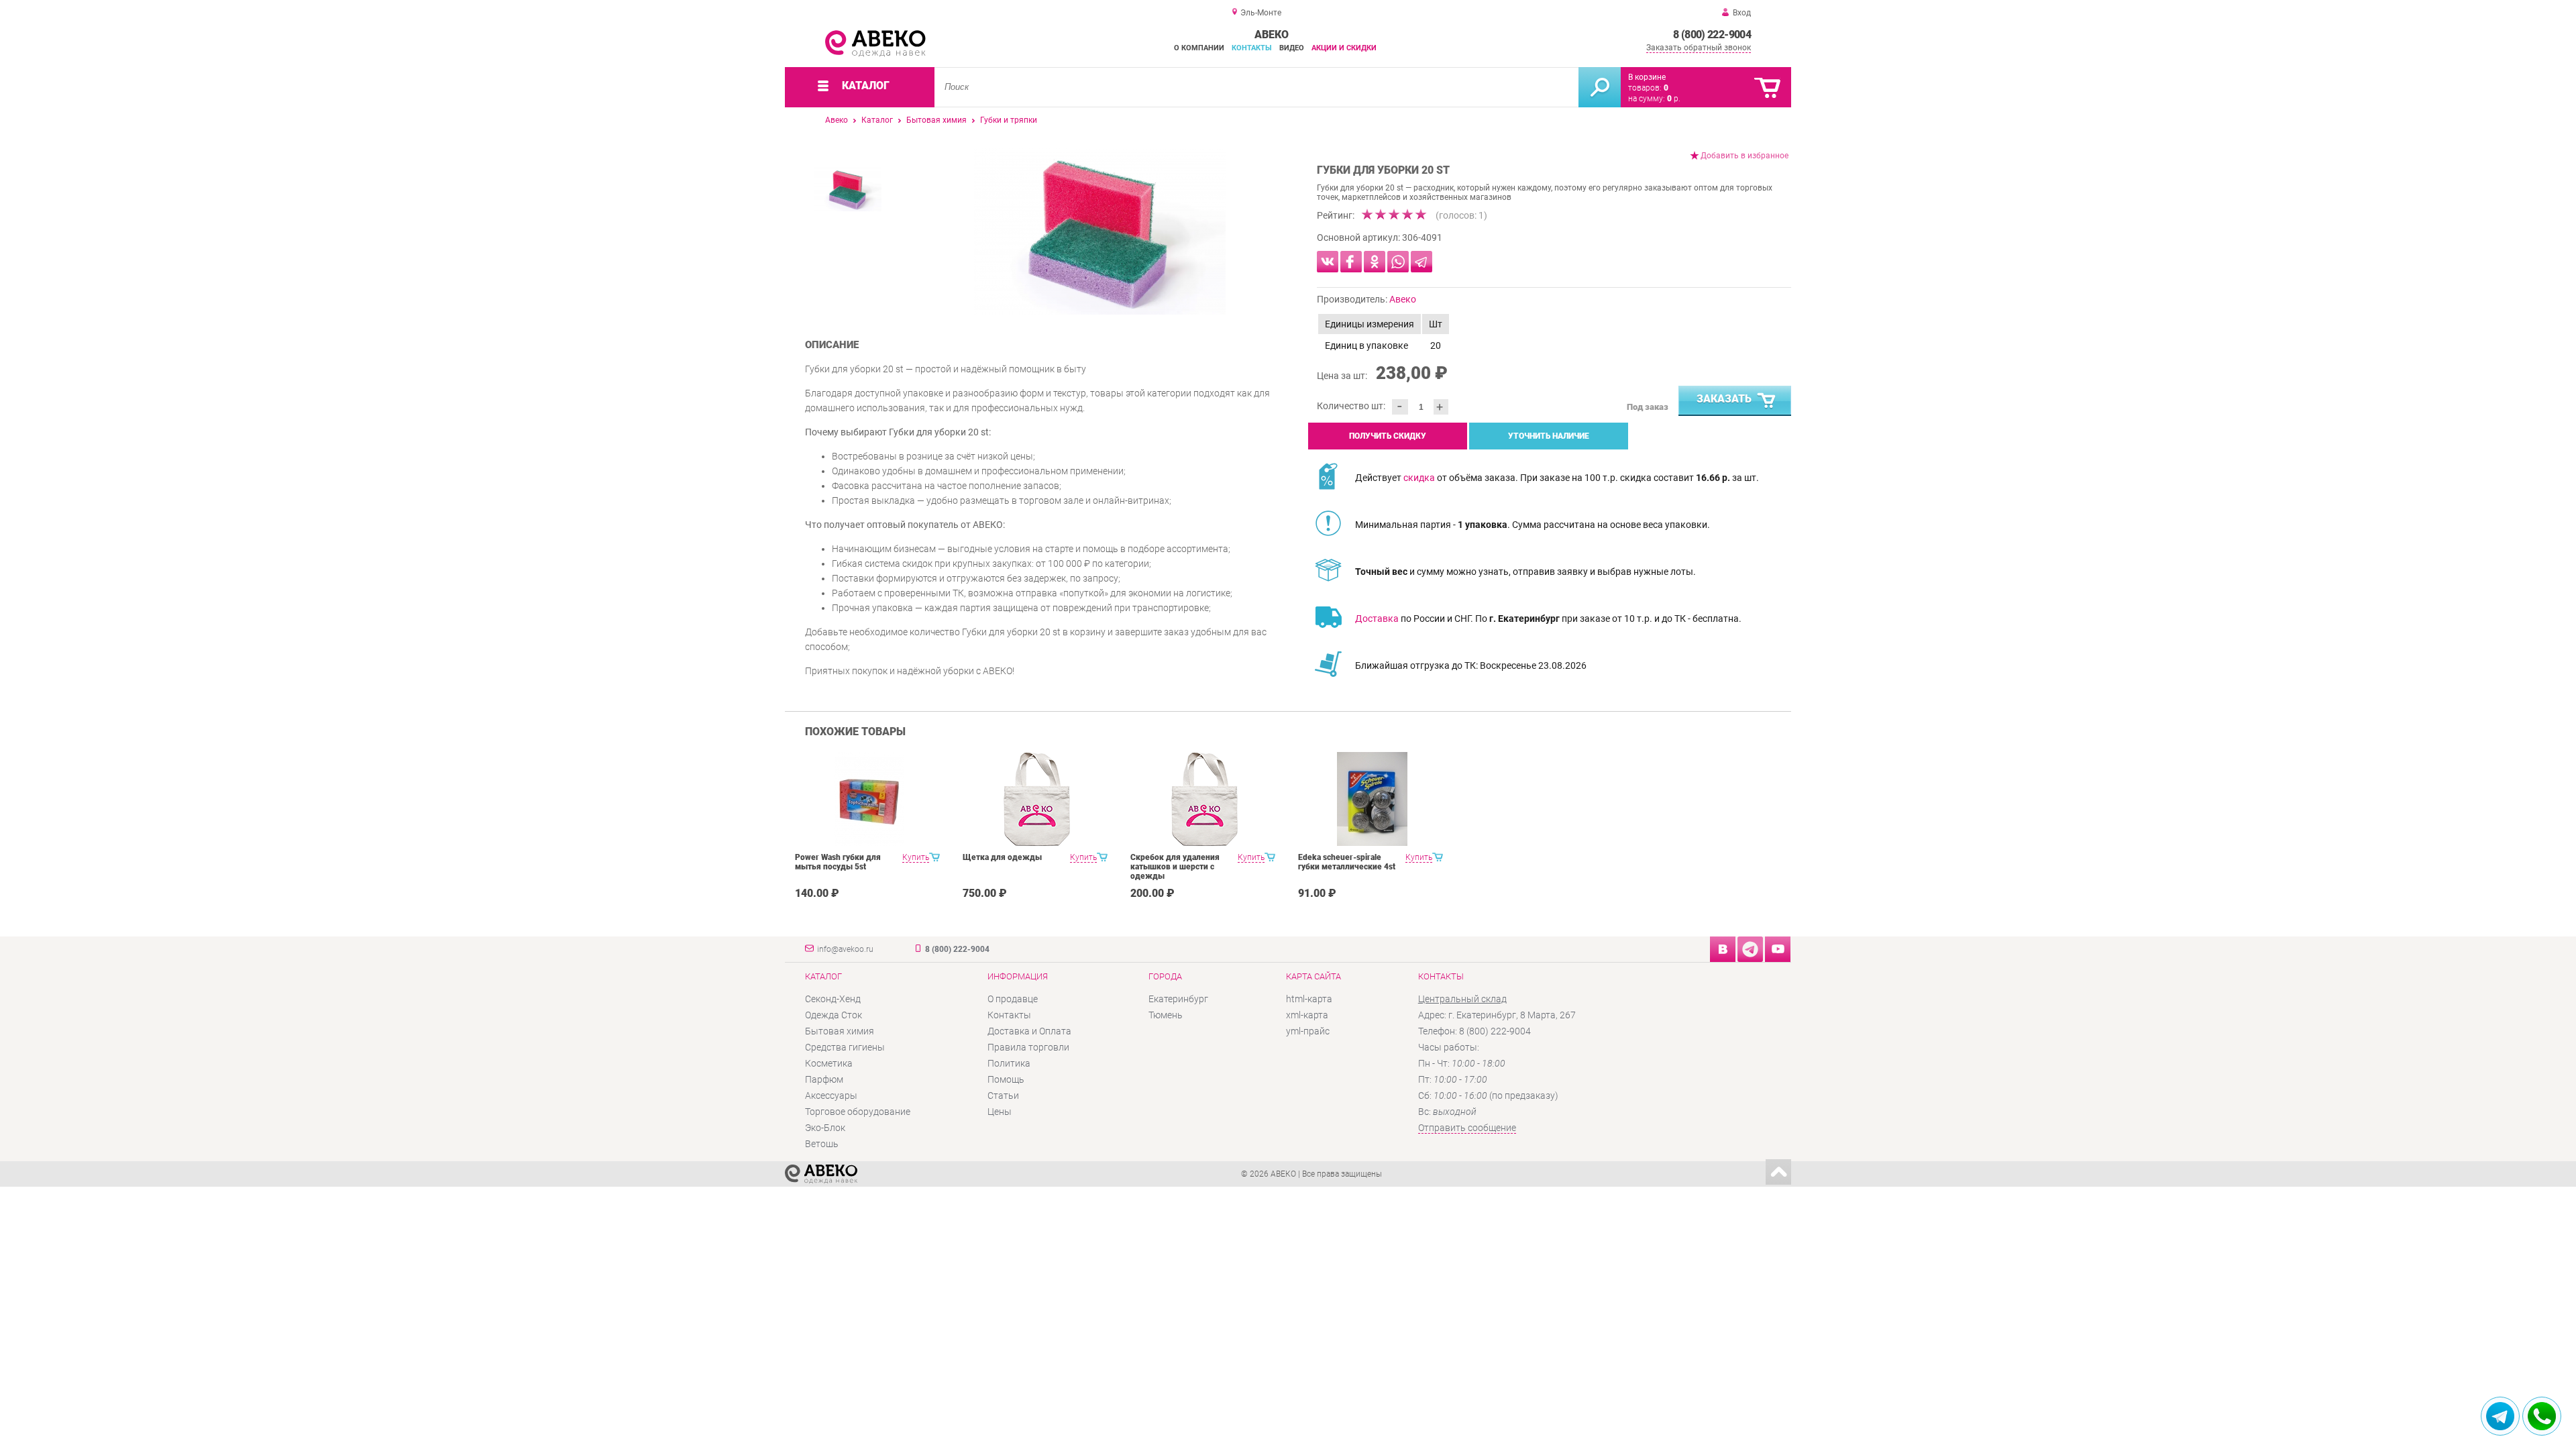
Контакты (1252, 48)
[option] (1100, 231)
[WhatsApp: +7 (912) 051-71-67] (2542, 1416)
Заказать (1724, 399)
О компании (1199, 48)
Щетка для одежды (1002, 857)
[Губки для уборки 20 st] (1100, 231)
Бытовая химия (936, 120)
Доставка (1377, 619)
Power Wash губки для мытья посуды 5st (838, 862)
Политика (1009, 1063)
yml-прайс (1308, 1031)
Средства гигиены (845, 1047)
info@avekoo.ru (845, 949)
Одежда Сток (834, 1015)
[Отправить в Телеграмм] (1421, 262)
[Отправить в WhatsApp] (1398, 262)
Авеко (837, 120)
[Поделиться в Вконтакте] (1328, 262)
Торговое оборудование (858, 1112)
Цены (1000, 1112)
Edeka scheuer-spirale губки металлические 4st (1347, 862)
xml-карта (1307, 1015)
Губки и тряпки (1009, 120)
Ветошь (822, 1144)
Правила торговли (1028, 1047)
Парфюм (824, 1079)
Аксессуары (831, 1095)
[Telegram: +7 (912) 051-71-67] (2500, 1416)
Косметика (829, 1063)
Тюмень (1166, 1015)
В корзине (1647, 77)
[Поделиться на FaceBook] (1351, 262)
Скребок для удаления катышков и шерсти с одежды (1175, 867)
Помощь (1006, 1079)
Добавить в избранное (1745, 156)
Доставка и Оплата (1029, 1031)
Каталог (877, 120)
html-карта (1309, 999)
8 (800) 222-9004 (1712, 35)
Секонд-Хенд (833, 999)
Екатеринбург (1178, 999)
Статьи (1003, 1095)
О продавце (1013, 999)
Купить (916, 857)
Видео (1292, 48)
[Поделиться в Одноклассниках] (1375, 262)
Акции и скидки (1344, 48)
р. (1674, 99)
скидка (1419, 478)
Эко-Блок (825, 1128)
